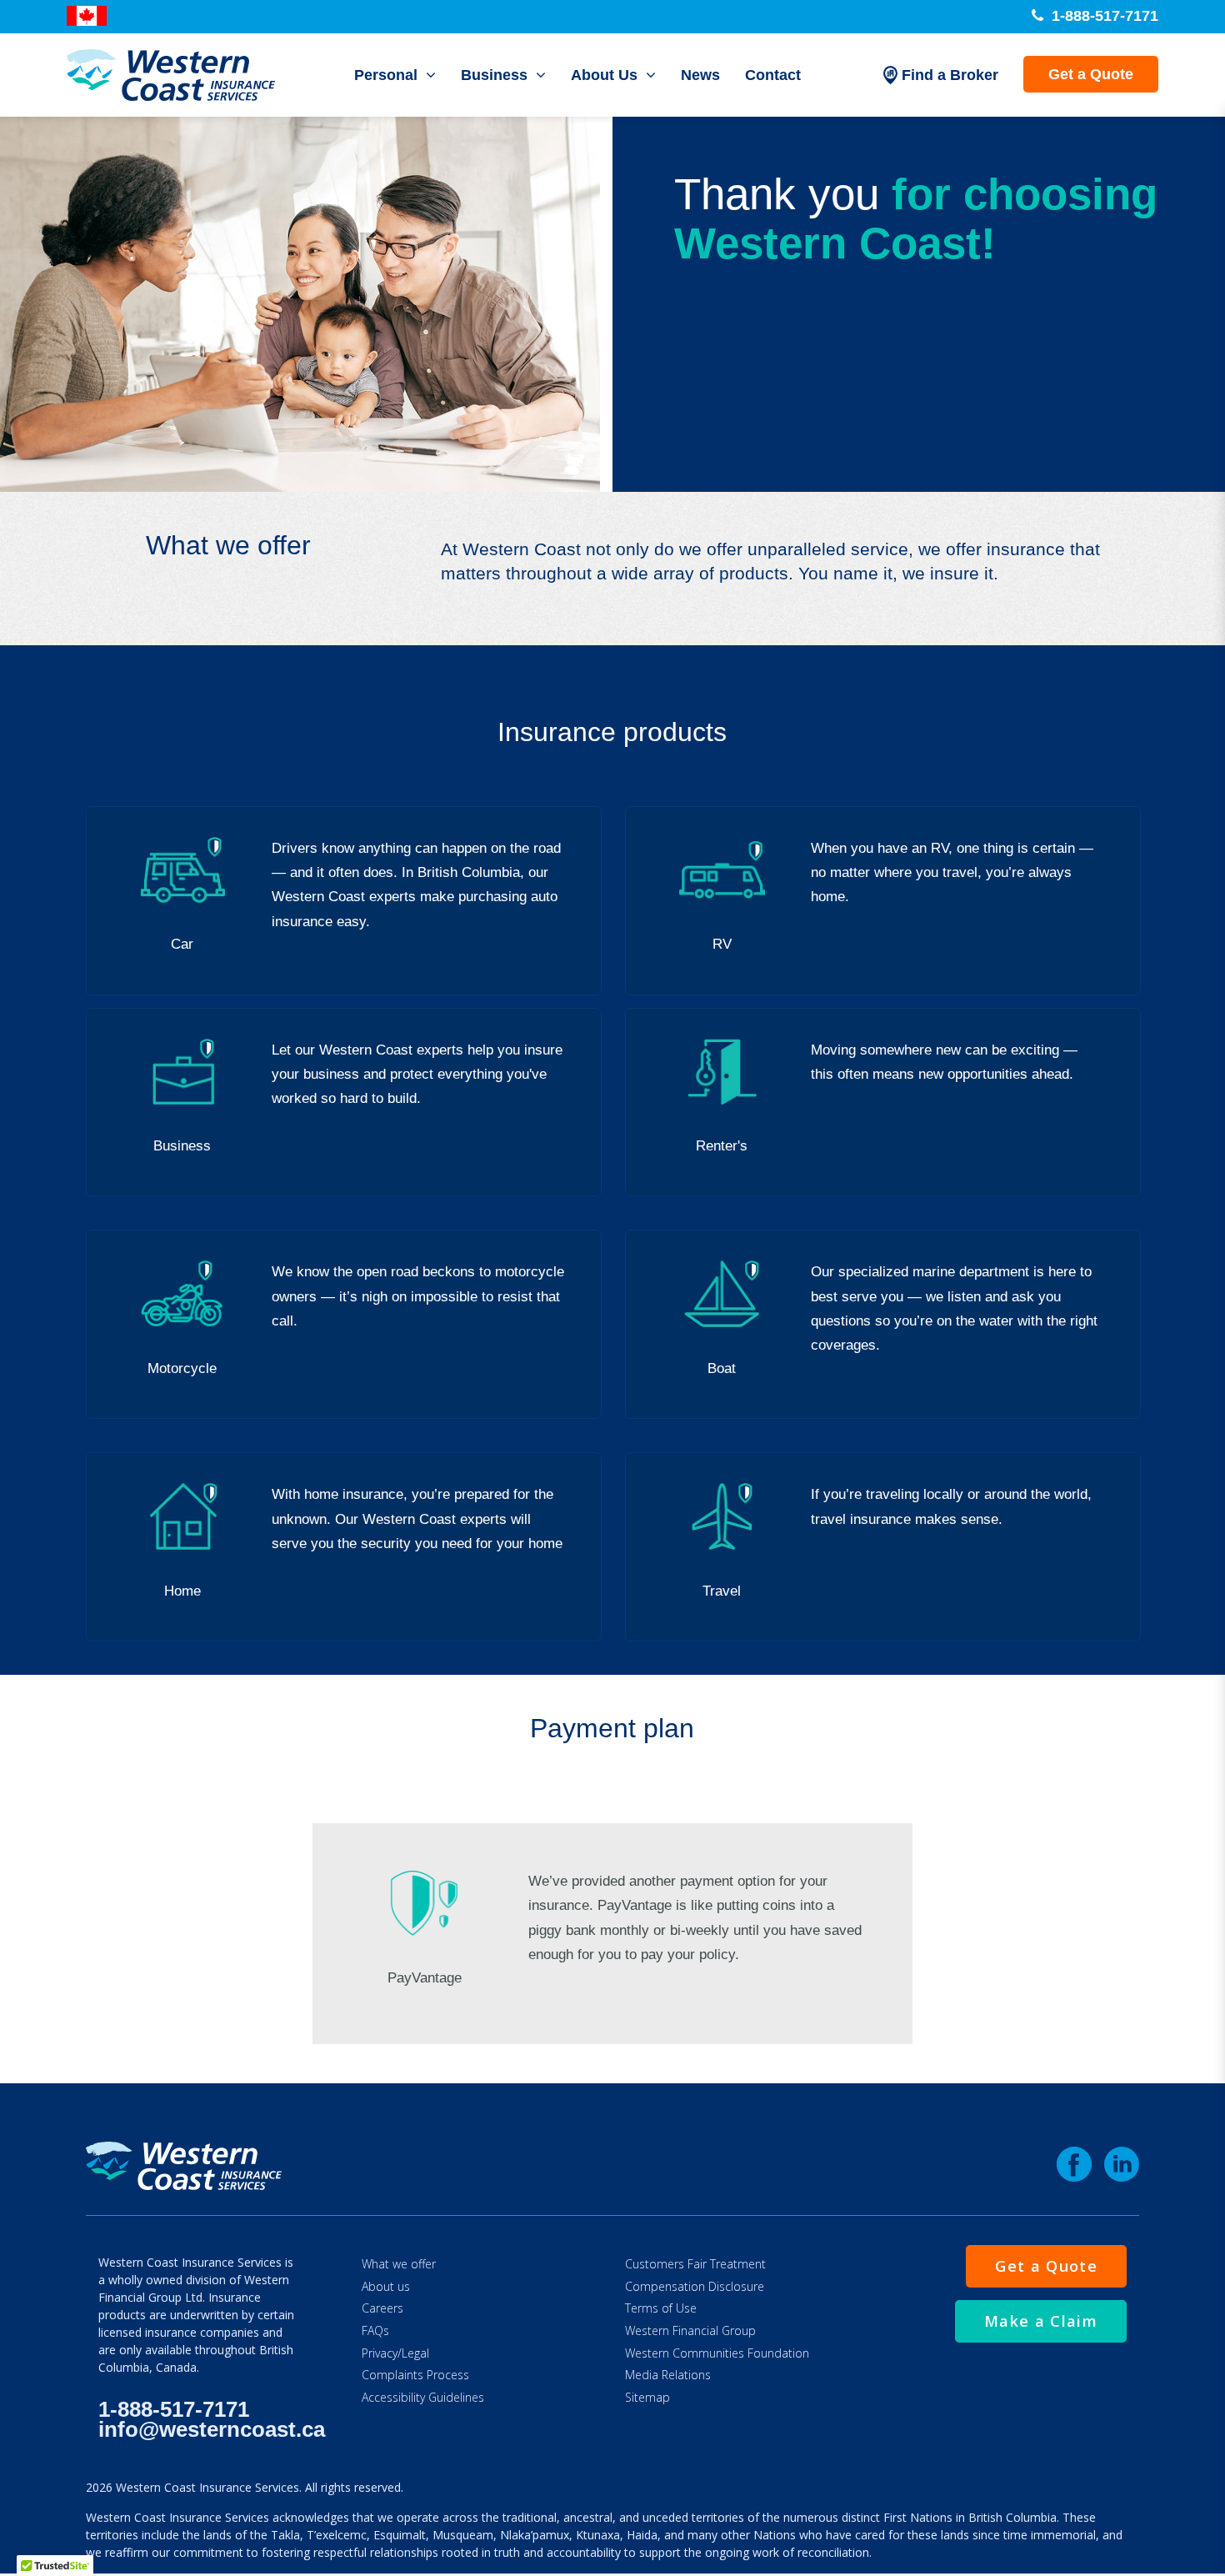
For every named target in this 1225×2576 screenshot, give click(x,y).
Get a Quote (1091, 74)
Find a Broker (950, 75)
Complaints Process (415, 2375)
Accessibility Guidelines (423, 2397)
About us (386, 2286)
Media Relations (668, 2375)
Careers (382, 2308)
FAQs (375, 2330)
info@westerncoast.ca (212, 2429)
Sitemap (647, 2397)
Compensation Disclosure (695, 2286)
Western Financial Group (690, 2330)
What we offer (399, 2264)
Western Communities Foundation (717, 2353)
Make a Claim (1041, 2321)
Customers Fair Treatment (695, 2264)
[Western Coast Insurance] (171, 75)
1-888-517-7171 (1103, 16)
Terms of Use (661, 2308)
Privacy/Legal (395, 2353)
